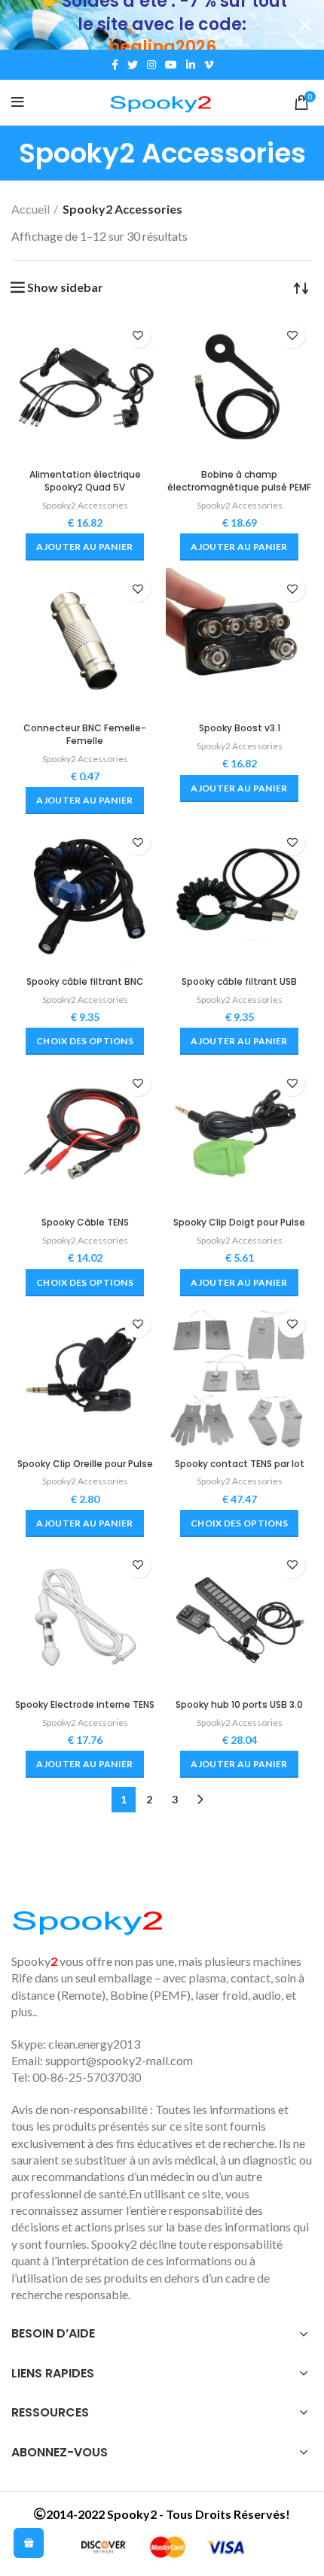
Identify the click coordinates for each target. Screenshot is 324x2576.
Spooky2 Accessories (85, 505)
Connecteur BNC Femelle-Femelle (85, 734)
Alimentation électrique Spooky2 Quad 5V (85, 481)
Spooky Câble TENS (85, 1222)
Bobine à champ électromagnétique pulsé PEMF (239, 481)
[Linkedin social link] (191, 65)
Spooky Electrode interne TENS (85, 1704)
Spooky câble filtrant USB (239, 981)
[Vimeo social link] (209, 65)
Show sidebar (65, 287)
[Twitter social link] (133, 65)
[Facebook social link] (115, 65)
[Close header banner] (305, 25)
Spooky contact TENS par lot (240, 1464)
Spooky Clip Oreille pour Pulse (85, 1464)
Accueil (31, 209)
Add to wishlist (138, 335)
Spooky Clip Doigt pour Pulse (239, 1222)
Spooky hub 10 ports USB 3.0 (239, 1704)
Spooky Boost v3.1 (240, 728)
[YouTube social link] (171, 65)
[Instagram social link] (151, 65)
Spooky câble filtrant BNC (85, 981)
